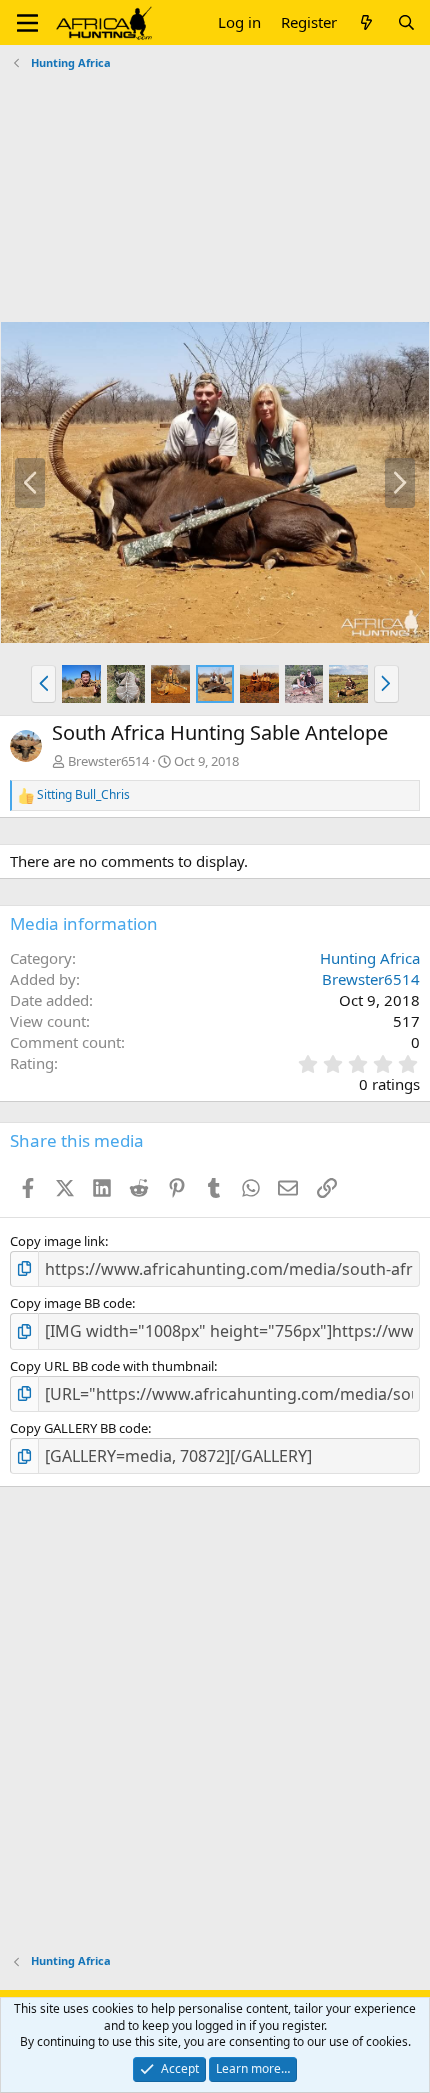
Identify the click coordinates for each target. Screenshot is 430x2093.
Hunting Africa (370, 958)
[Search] (406, 22)
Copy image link (57, 1241)
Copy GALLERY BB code (79, 1428)
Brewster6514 (108, 761)
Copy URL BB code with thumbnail (112, 1366)
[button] (27, 23)
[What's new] (366, 22)
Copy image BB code (71, 1303)
